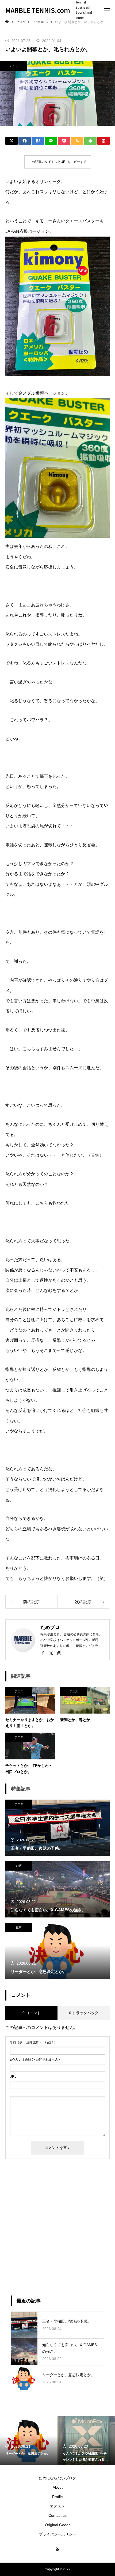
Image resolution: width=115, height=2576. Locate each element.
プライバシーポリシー (57, 2534)
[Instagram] (59, 1653)
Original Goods (58, 2525)
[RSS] (57, 2549)
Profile (57, 2497)
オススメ (57, 2506)
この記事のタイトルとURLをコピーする (58, 162)
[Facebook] (43, 1653)
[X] (51, 1653)
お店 (19, 1866)
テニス (14, 66)
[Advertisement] (57, 2227)
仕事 (19, 1927)
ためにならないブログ (57, 2478)
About (58, 2487)
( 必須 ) (32, 2042)
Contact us (57, 2515)
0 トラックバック (84, 2013)
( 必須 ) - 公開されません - (35, 2059)
